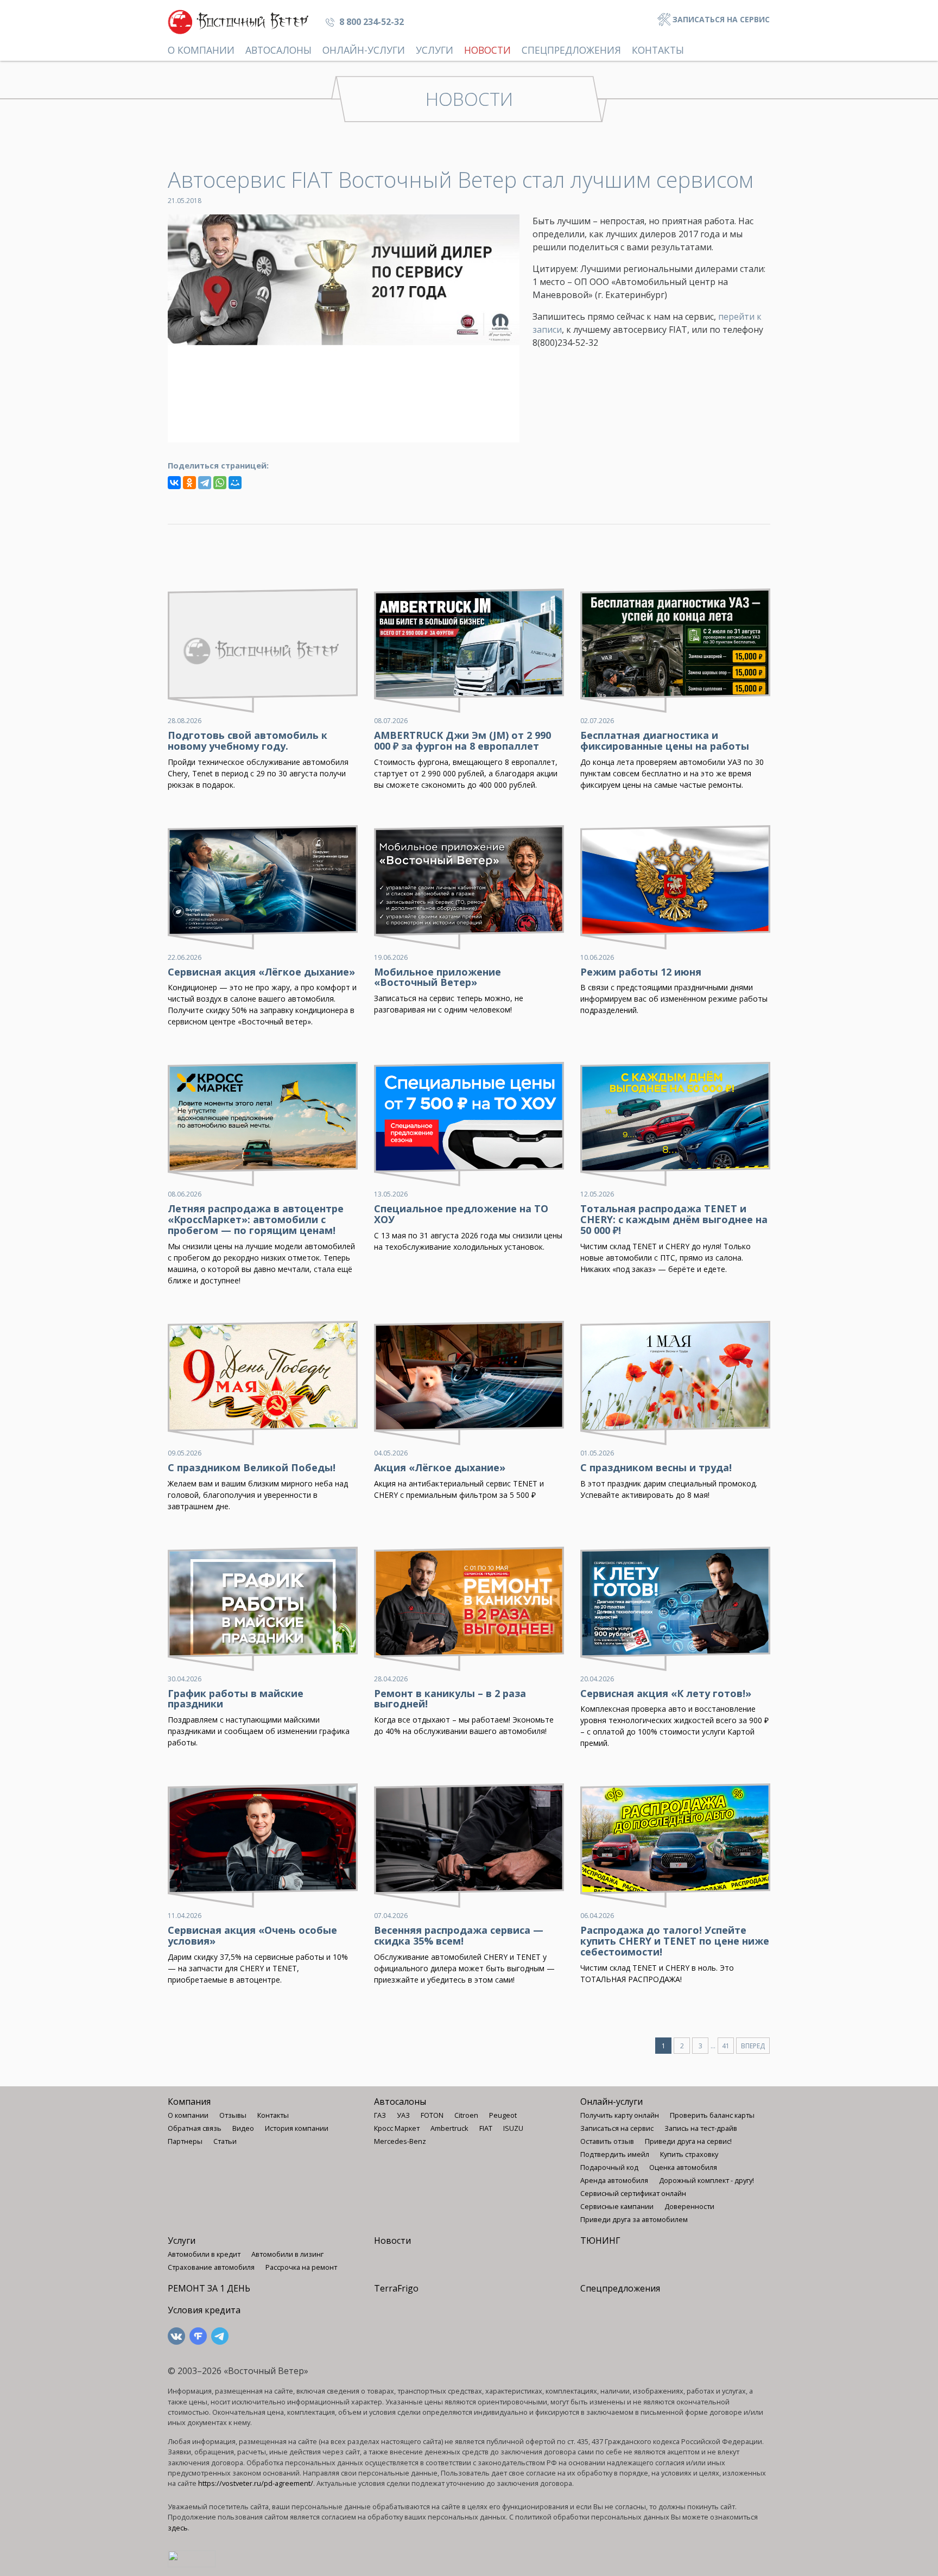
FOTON (432, 2115)
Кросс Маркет (397, 2128)
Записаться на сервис (720, 19)
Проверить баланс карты (712, 2115)
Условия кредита (204, 2310)
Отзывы (233, 2115)
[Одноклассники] (189, 483)
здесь (178, 2528)
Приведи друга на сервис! (688, 2141)
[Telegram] (205, 483)
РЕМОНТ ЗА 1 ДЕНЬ (209, 2288)
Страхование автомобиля (211, 2267)
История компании (297, 2128)
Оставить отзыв (607, 2141)
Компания (189, 2102)
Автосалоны (278, 50)
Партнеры (185, 2141)
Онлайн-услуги (364, 50)
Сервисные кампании (617, 2206)
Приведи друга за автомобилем (634, 2219)
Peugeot (503, 2115)
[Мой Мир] (235, 483)
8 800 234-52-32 (370, 22)
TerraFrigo (396, 2288)
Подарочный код (609, 2167)
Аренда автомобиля (614, 2180)
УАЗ (403, 2115)
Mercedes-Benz (400, 2141)
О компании (201, 50)
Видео (243, 2128)
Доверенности (689, 2206)
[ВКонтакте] (174, 483)
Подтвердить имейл (615, 2154)
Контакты (658, 50)
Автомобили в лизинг (287, 2254)
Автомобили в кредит (204, 2254)
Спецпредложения (571, 50)
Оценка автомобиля (683, 2167)
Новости (487, 50)
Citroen (466, 2115)
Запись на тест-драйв (701, 2128)
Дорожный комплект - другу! (706, 2180)
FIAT (486, 2128)
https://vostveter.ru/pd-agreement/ (256, 2483)
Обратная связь (195, 2128)
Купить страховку (689, 2154)
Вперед (753, 2046)
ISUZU (513, 2128)
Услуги (435, 50)
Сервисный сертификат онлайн (633, 2193)
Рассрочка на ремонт (301, 2267)
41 (726, 2046)
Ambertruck (449, 2128)
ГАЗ (380, 2115)
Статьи (225, 2141)
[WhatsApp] (220, 483)
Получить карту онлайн (620, 2115)
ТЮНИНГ (600, 2240)
